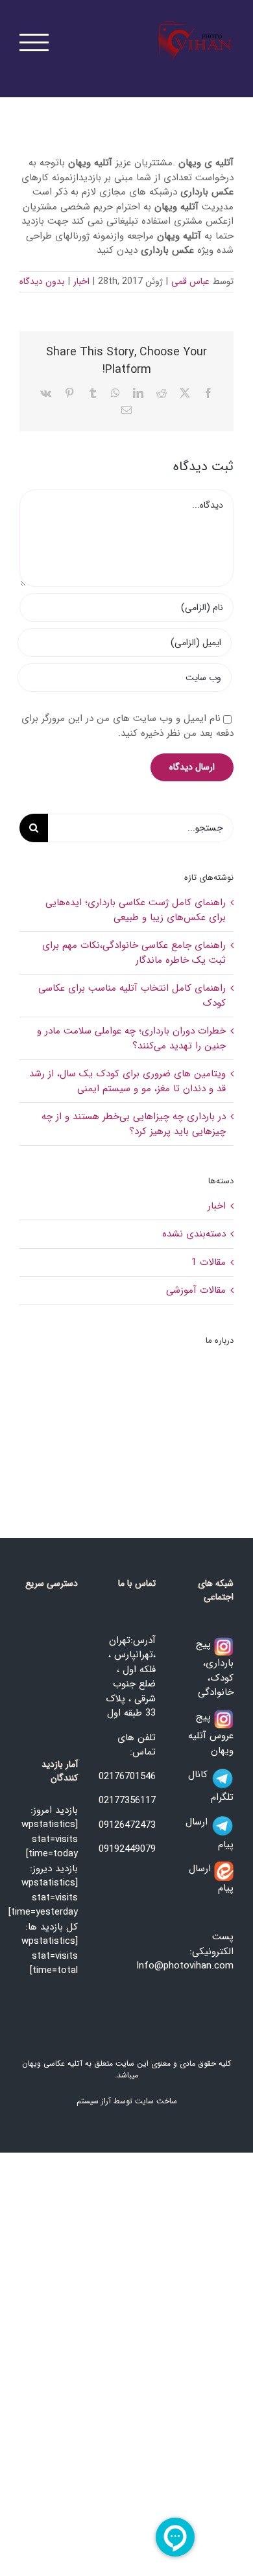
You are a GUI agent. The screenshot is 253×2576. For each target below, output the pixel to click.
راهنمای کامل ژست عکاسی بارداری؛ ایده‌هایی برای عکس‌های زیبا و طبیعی (136, 910)
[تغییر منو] (34, 42)
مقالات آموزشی (196, 1291)
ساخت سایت (156, 2101)
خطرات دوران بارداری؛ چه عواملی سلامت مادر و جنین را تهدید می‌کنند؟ (131, 1038)
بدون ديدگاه (42, 281)
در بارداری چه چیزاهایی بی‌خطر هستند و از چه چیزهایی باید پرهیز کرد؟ (134, 1124)
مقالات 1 (209, 1263)
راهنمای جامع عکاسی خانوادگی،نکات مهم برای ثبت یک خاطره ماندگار (134, 953)
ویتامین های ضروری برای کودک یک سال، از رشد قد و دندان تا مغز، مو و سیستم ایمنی (127, 1081)
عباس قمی (190, 281)
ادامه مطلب (199, 1463)
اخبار (81, 281)
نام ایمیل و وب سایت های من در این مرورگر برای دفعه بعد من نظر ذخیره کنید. (127, 726)
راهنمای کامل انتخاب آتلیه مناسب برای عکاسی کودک (132, 996)
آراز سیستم (94, 2101)
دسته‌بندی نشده (194, 1234)
